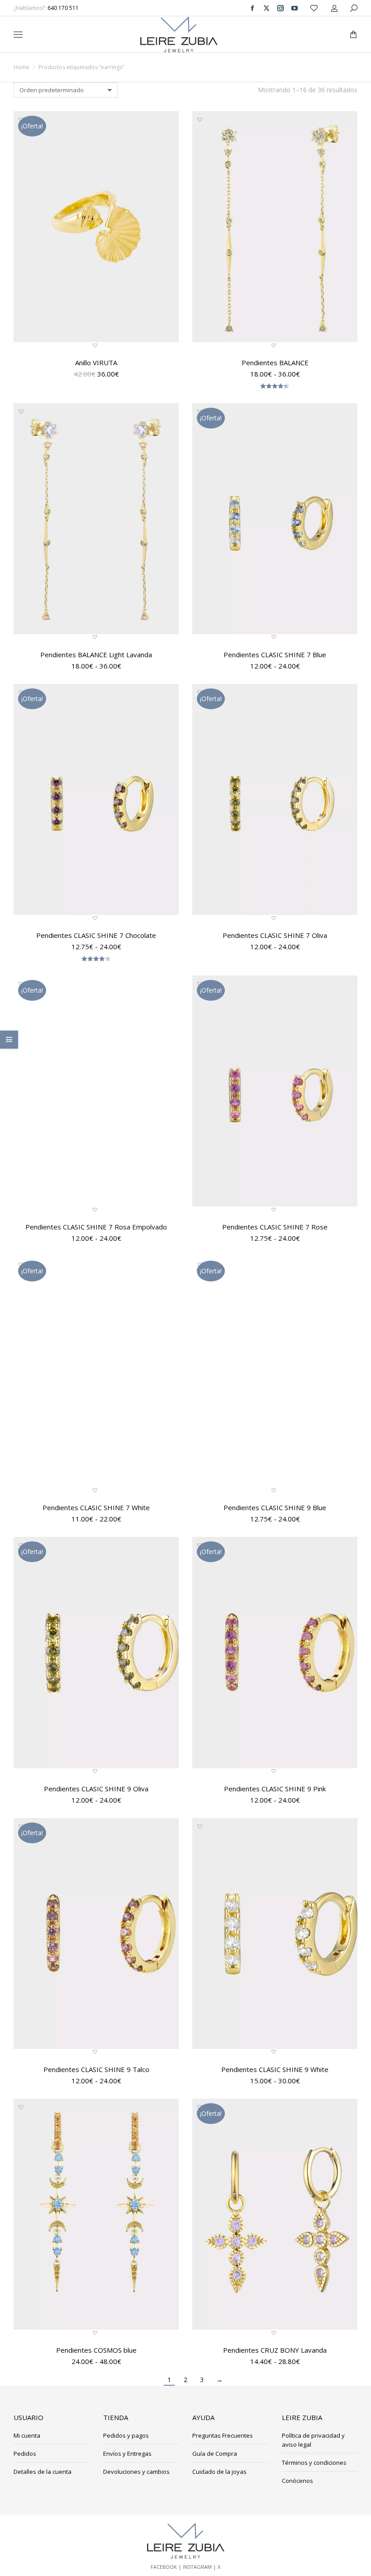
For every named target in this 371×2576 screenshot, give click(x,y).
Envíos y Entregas (127, 2454)
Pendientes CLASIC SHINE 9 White (275, 2069)
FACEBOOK (164, 2567)
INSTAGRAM (197, 2567)
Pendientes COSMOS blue (96, 2350)
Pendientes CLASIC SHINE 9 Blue (275, 1507)
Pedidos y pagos (126, 2435)
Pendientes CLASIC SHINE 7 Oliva (275, 935)
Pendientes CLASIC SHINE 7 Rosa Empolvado (96, 1227)
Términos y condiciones (314, 2463)
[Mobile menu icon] (18, 35)
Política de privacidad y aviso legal (313, 2440)
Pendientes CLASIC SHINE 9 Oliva (96, 1789)
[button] (134, 7)
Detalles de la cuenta (43, 2472)
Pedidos (25, 2454)
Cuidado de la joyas (219, 2472)
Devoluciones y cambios (136, 2472)
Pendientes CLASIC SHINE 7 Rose (275, 1227)
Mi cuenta (27, 2435)
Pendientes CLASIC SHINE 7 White (96, 1507)
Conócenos (297, 2481)
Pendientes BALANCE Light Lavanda (96, 655)
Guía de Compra (215, 2454)
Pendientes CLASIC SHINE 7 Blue (275, 655)
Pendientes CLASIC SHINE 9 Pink (275, 1789)
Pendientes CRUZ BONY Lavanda (275, 2350)
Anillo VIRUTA (96, 363)
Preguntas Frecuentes (223, 2435)
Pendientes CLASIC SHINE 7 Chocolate (96, 935)
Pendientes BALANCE (275, 363)
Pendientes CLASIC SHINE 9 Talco (96, 2069)
